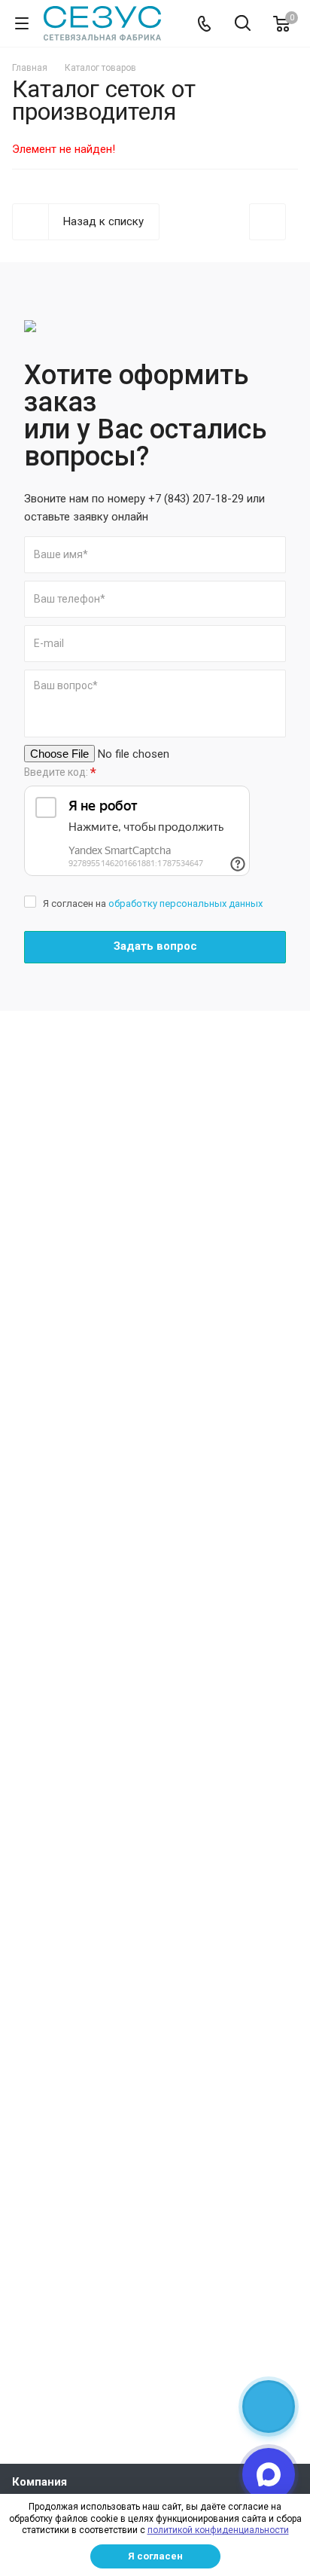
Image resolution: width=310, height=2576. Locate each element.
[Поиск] (243, 24)
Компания (40, 2482)
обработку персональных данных (185, 903)
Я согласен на (153, 903)
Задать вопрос (155, 946)
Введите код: (60, 772)
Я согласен (155, 2556)
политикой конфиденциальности (218, 2530)
